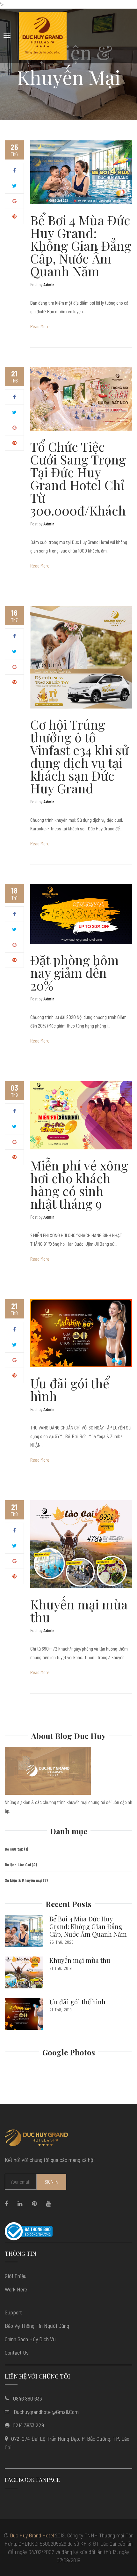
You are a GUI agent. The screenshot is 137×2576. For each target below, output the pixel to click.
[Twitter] (14, 186)
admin (49, 285)
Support (13, 2312)
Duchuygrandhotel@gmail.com (46, 2412)
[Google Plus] (14, 201)
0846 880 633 (28, 2398)
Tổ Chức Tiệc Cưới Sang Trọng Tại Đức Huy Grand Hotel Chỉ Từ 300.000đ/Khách (78, 478)
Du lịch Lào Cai (18, 1865)
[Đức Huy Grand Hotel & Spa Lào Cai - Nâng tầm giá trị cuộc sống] (43, 36)
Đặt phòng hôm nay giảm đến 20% (75, 972)
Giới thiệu (16, 2276)
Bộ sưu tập (14, 1849)
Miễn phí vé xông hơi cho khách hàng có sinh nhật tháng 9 (79, 1184)
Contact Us (17, 2352)
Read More (40, 326)
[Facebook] (14, 170)
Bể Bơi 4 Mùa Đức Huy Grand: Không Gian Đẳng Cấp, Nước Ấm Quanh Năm (81, 245)
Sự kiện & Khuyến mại (23, 1880)
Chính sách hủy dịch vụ (30, 2339)
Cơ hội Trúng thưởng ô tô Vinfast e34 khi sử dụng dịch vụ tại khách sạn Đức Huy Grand (79, 756)
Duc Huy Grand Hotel (32, 2535)
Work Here (16, 2289)
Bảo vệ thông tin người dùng (37, 2326)
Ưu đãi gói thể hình (70, 1389)
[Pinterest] (14, 216)
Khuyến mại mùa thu (79, 1611)
